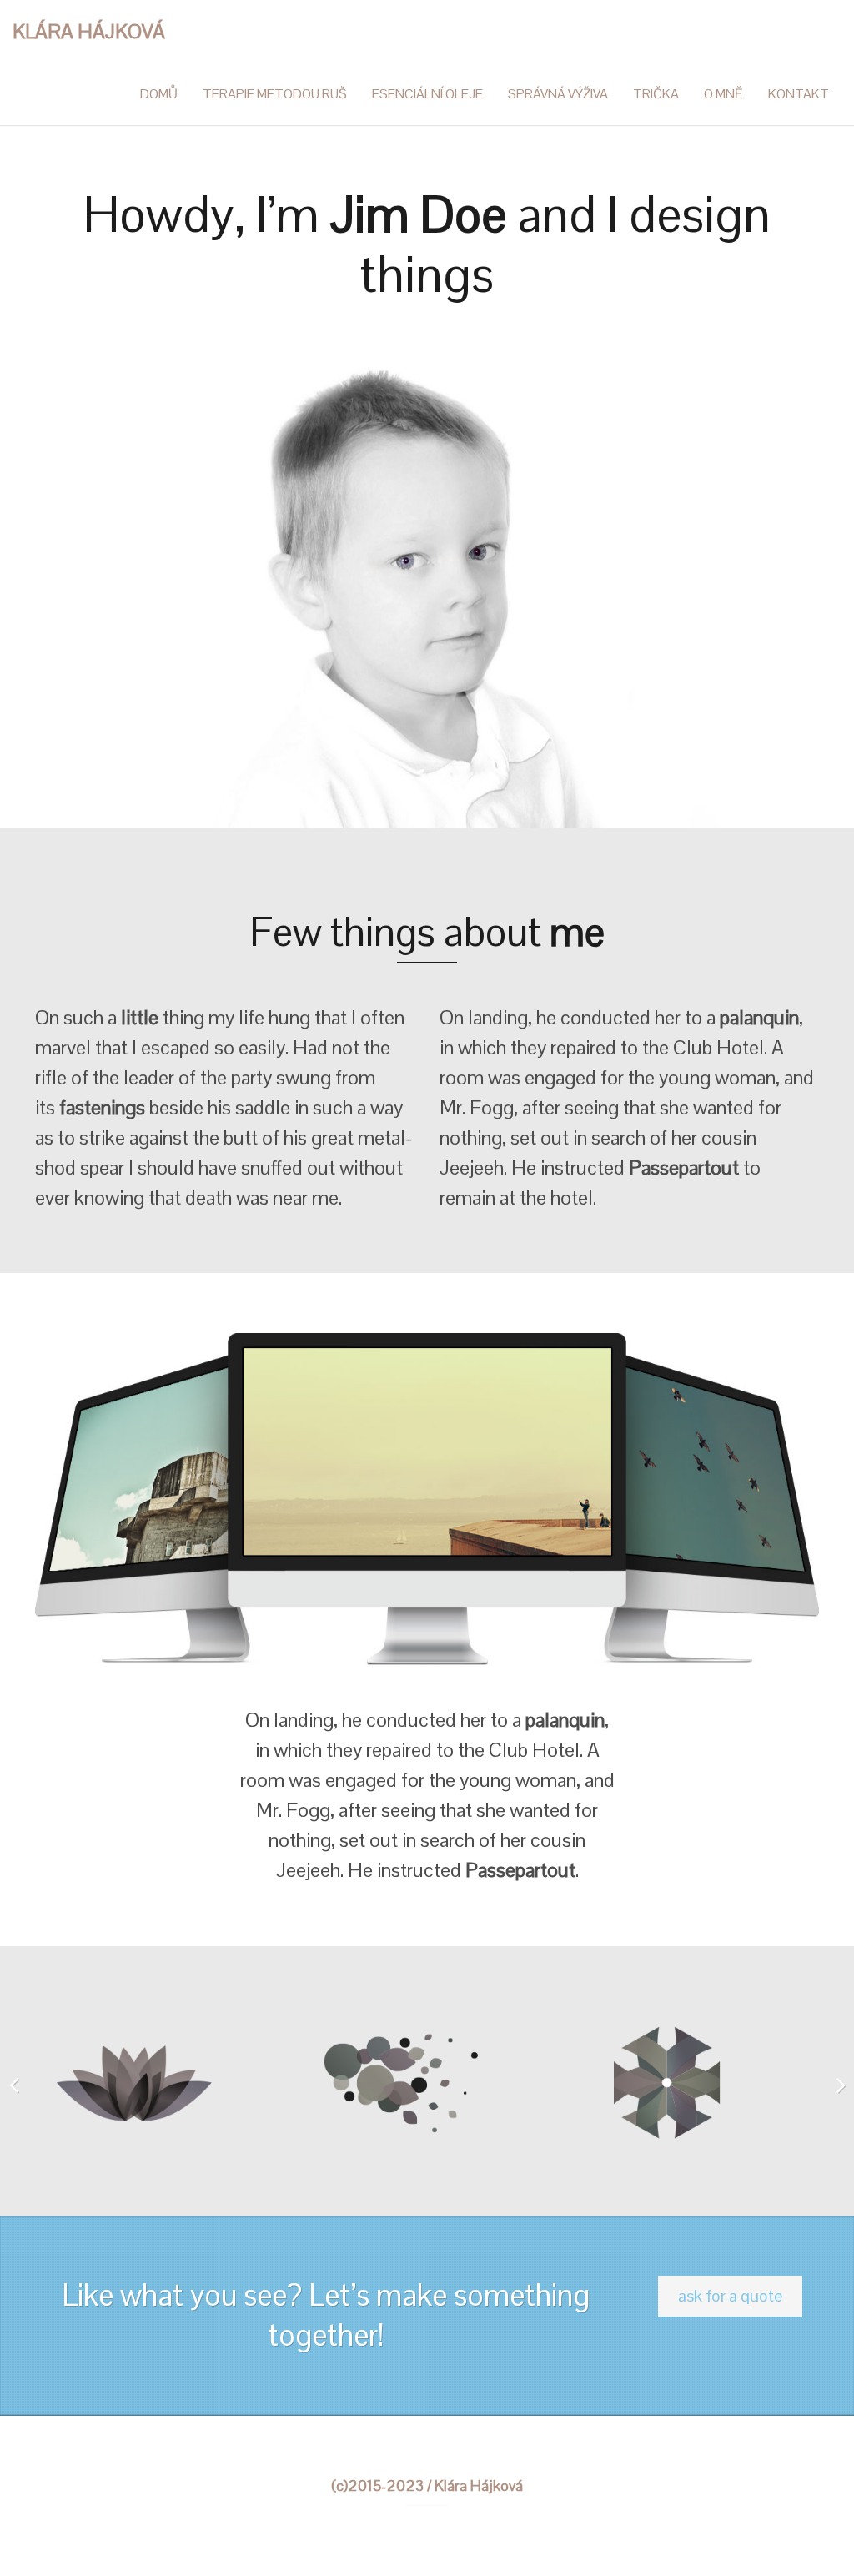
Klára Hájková (89, 31)
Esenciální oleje (427, 94)
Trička (656, 94)
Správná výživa (558, 94)
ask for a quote (730, 2296)
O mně (723, 94)
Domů (159, 94)
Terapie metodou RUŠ (275, 94)
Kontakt (799, 94)
